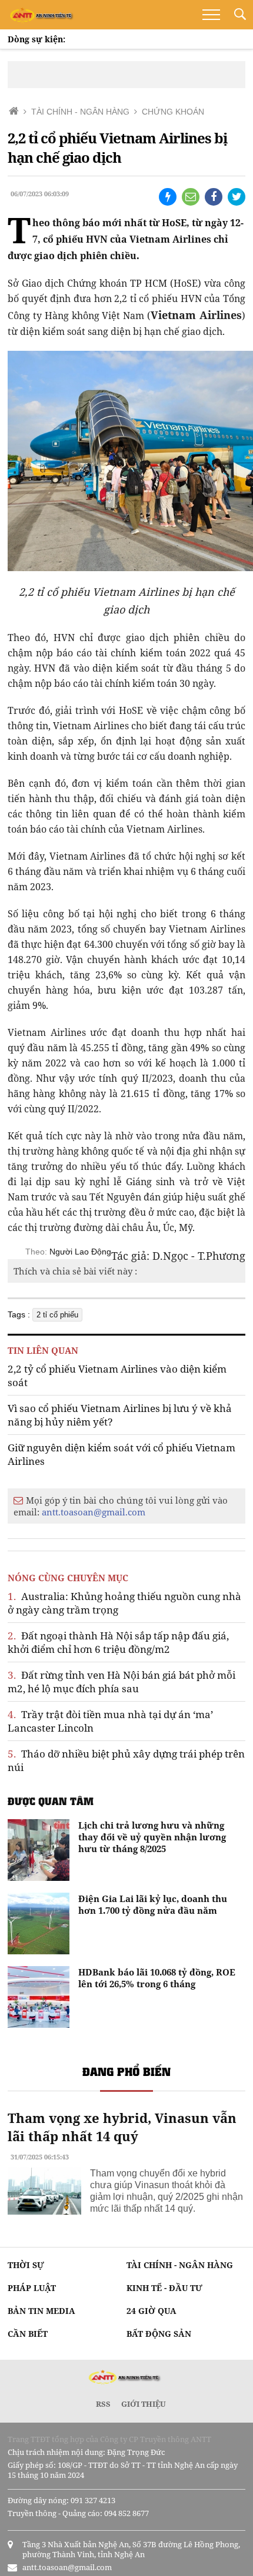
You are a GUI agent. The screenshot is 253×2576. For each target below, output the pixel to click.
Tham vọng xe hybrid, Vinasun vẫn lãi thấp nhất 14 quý (122, 2127)
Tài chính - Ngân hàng (180, 2265)
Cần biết (28, 2334)
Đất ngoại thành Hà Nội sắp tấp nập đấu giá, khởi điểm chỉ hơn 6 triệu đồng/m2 (118, 1642)
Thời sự (26, 2265)
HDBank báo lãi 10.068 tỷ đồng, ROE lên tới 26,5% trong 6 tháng (157, 1978)
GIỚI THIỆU (144, 2404)
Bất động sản (159, 2334)
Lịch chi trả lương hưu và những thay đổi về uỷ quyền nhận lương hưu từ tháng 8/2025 (152, 1837)
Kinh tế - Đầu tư (164, 2288)
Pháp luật (32, 2288)
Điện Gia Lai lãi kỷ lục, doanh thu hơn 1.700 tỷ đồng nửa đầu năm (153, 1904)
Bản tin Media (41, 2311)
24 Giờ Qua (152, 2311)
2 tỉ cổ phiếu (57, 1315)
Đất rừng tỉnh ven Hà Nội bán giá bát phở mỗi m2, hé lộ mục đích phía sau (121, 1682)
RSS (103, 2404)
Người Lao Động (80, 1252)
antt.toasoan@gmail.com (94, 1512)
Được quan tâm (51, 1801)
